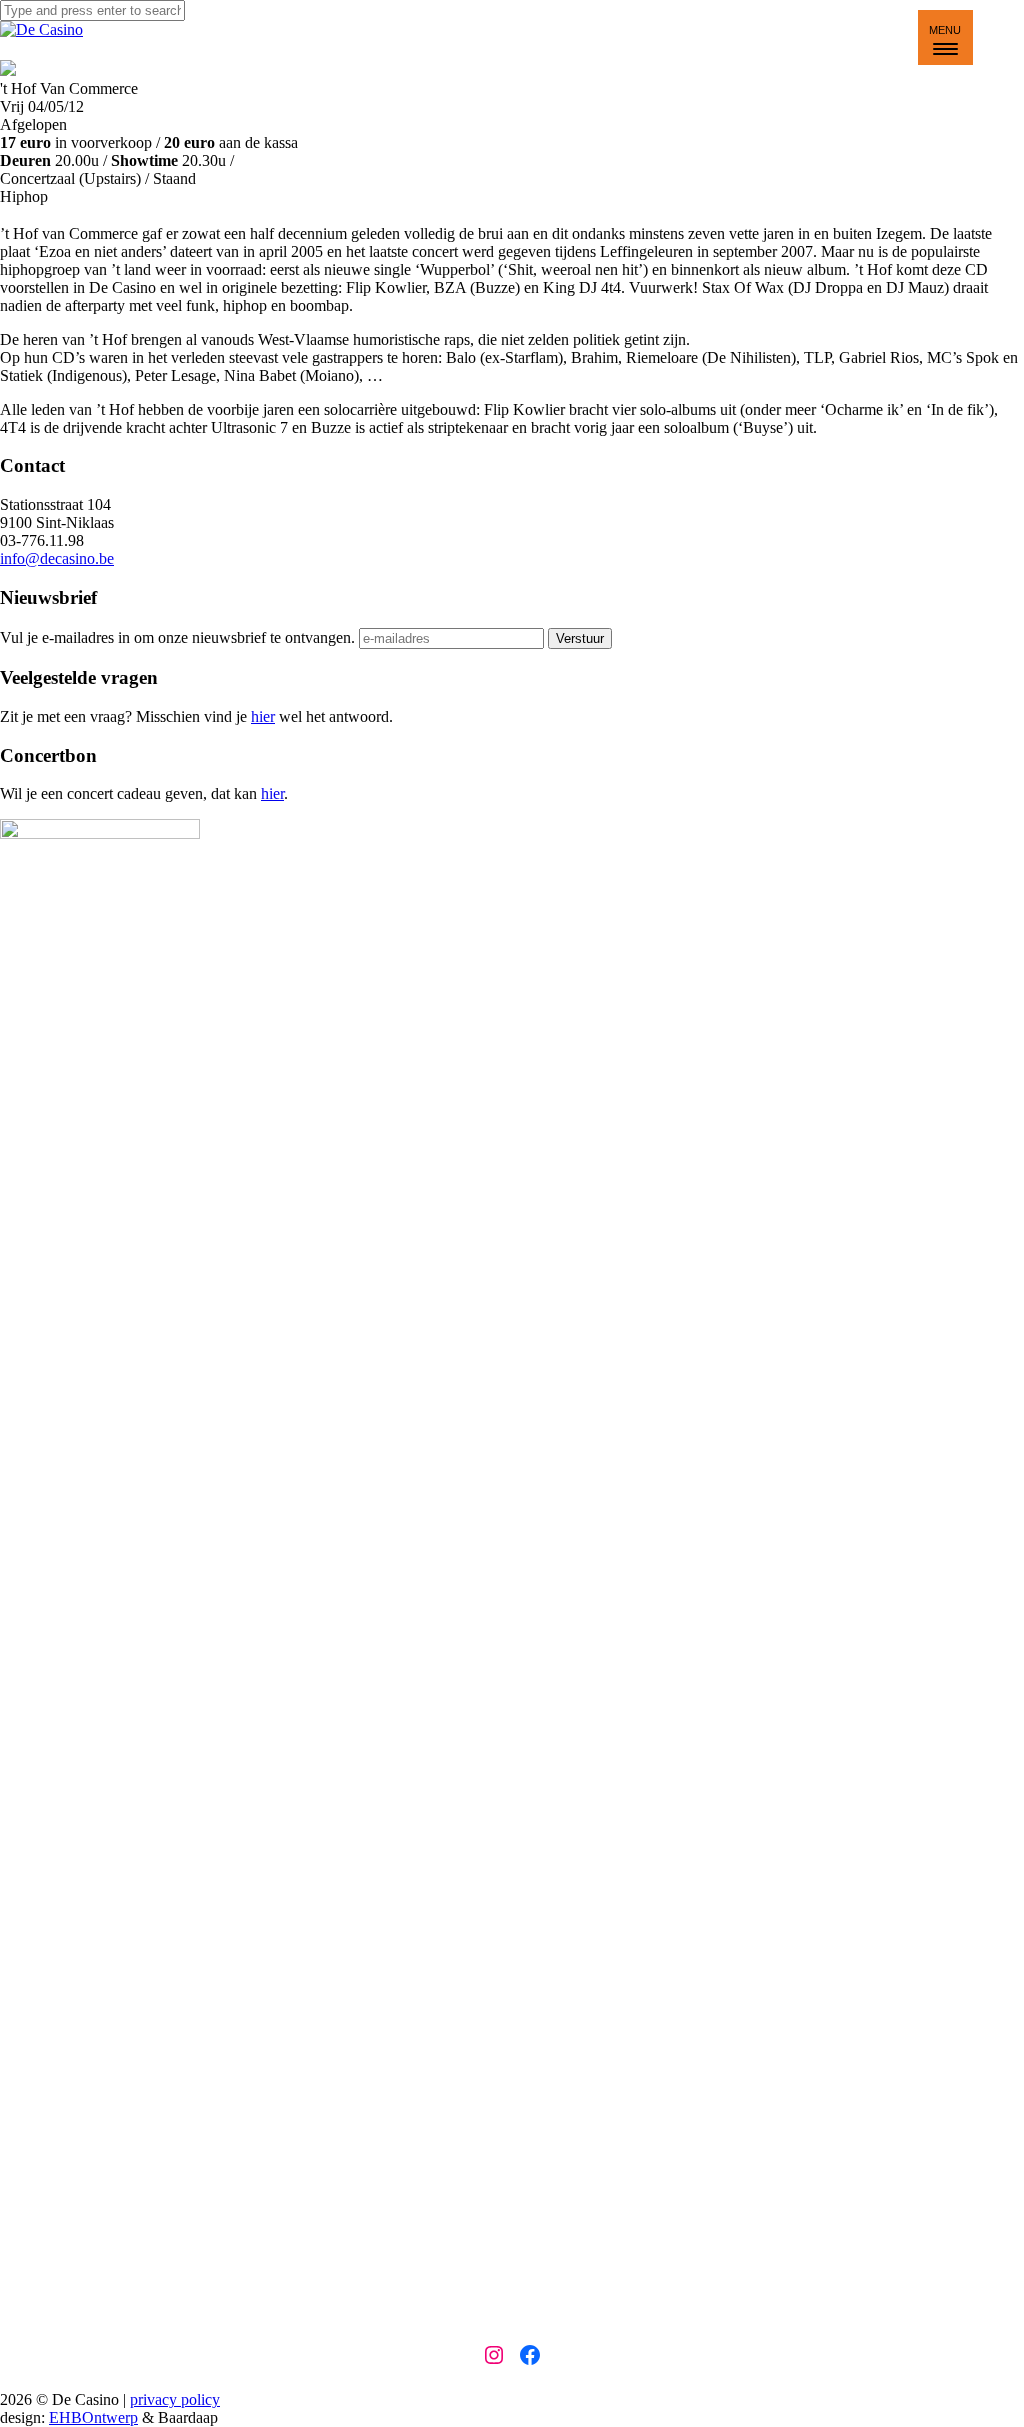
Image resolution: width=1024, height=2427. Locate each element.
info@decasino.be (57, 558)
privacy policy (175, 2399)
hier (263, 716)
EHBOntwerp (93, 2417)
